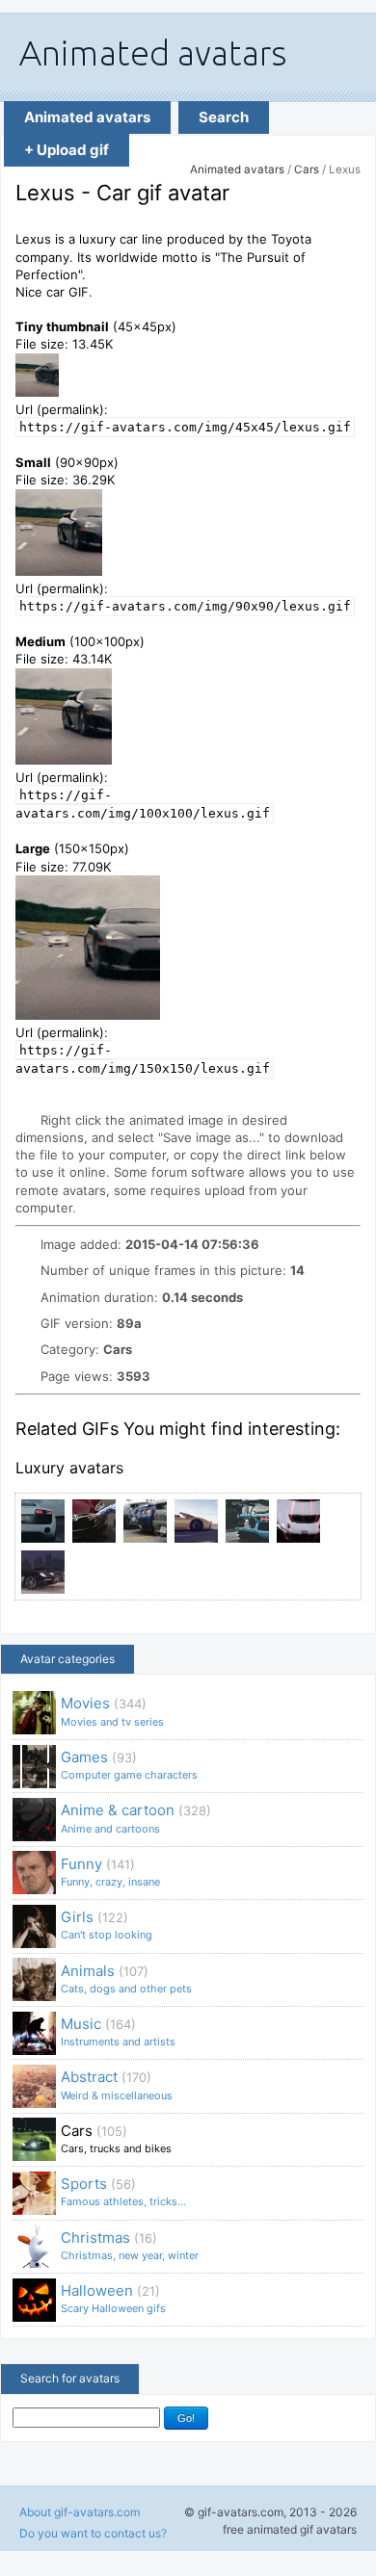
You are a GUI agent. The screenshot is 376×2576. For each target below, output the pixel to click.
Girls (107, 1925)
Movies (112, 1711)
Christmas (130, 2245)
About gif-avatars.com (80, 2512)
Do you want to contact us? (93, 2533)
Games (129, 1765)
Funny (110, 1872)
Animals (126, 1978)
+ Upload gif (67, 150)
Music (118, 2031)
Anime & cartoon (136, 1818)
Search (224, 117)
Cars (307, 169)
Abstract (117, 2084)
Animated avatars (87, 117)
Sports (123, 2191)
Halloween (113, 2298)
